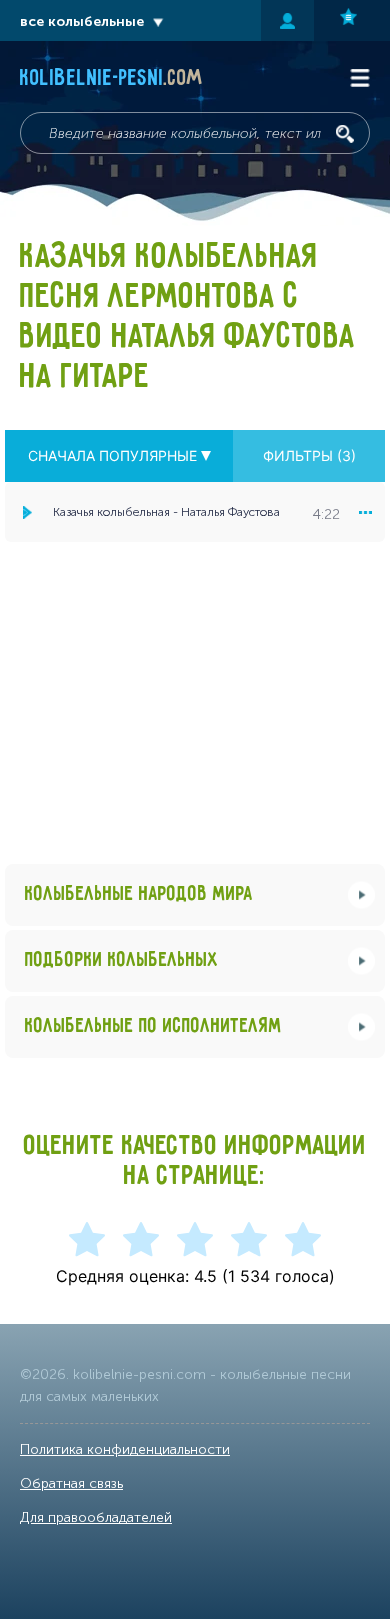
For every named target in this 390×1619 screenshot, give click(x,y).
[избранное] (352, 20)
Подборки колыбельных (122, 960)
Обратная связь (71, 1483)
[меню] (365, 512)
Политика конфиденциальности (125, 1449)
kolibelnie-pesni (111, 79)
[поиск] (345, 134)
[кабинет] (287, 20)
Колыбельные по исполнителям (153, 1026)
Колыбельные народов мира (139, 894)
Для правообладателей (96, 1517)
